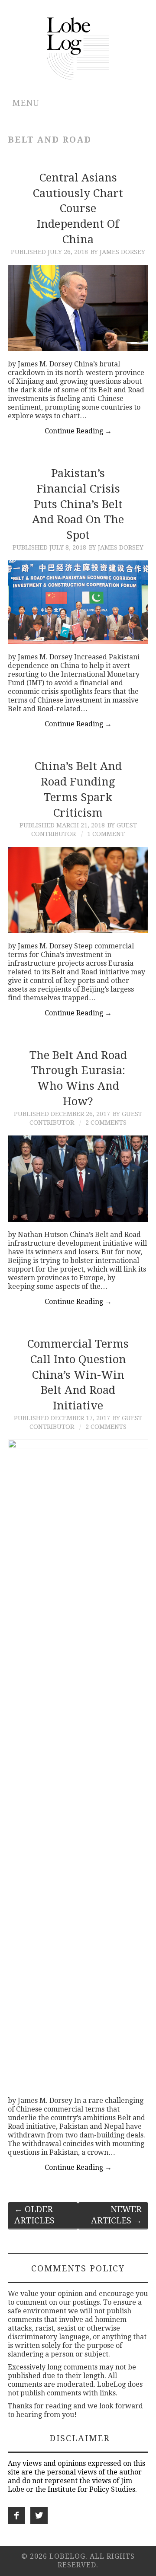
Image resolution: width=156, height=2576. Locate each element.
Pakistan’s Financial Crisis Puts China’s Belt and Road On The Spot (78, 504)
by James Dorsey (118, 252)
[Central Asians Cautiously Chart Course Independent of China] (78, 308)
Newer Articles (116, 2215)
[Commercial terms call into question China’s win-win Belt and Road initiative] (78, 1764)
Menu (26, 103)
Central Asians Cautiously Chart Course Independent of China (78, 208)
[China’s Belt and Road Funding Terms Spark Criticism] (78, 890)
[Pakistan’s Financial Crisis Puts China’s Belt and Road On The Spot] (78, 602)
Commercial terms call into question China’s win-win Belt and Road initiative (78, 1375)
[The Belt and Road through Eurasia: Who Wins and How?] (78, 1179)
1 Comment (106, 834)
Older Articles (34, 2215)
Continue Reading (78, 431)
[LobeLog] (78, 48)
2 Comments (106, 1123)
